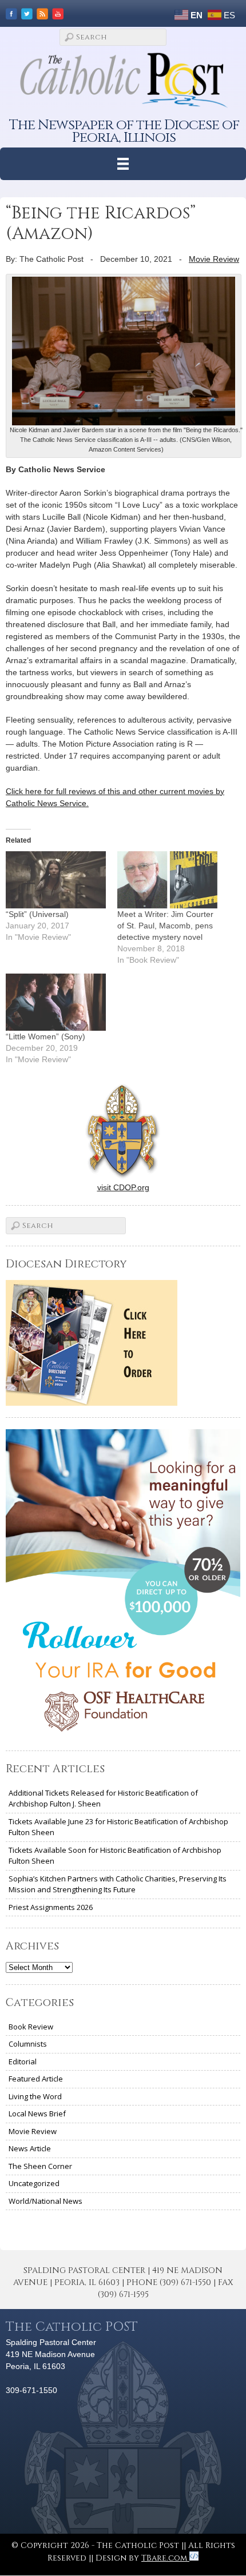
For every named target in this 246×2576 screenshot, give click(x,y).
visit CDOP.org (123, 1187)
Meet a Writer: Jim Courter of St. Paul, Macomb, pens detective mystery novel (165, 926)
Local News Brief (37, 2114)
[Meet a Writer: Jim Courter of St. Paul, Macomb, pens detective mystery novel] (167, 880)
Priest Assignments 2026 (51, 1907)
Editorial (23, 2061)
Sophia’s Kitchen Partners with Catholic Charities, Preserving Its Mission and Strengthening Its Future (118, 1884)
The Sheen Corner (40, 2166)
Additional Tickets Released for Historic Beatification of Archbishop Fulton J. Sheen (103, 1799)
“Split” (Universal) (37, 914)
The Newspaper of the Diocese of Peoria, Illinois (124, 131)
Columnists (28, 2044)
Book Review (31, 2027)
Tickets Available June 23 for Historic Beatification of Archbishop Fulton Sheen (118, 1827)
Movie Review (214, 259)
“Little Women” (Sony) (45, 1036)
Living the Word (35, 2096)
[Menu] (123, 164)
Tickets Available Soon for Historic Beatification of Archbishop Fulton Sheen (115, 1856)
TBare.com (165, 2558)
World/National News (45, 2201)
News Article (30, 2148)
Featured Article (36, 2079)
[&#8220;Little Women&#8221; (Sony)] (56, 1002)
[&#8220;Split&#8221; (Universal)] (56, 880)
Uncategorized (34, 2183)
